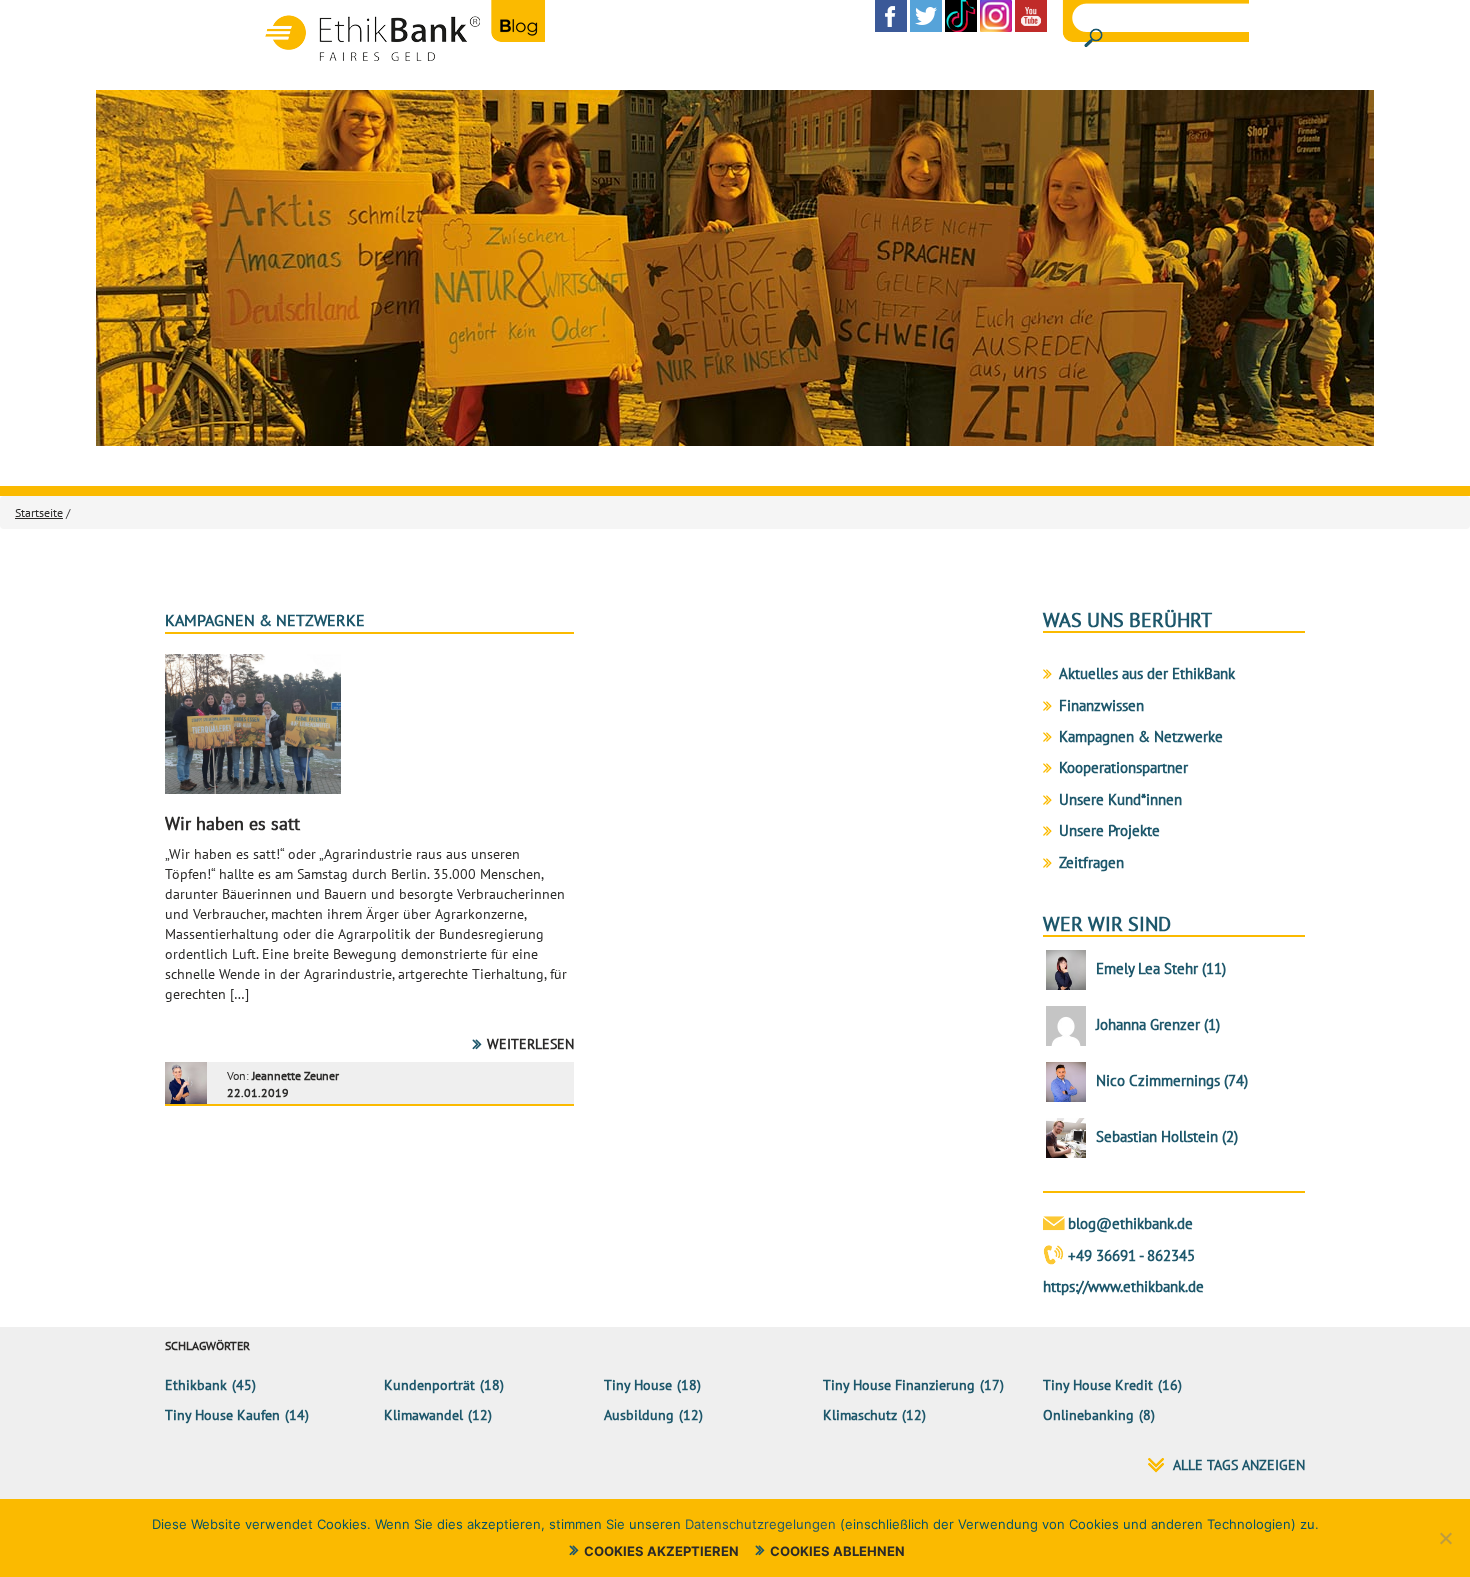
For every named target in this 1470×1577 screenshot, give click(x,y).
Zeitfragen (1091, 862)
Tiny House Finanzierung (899, 1385)
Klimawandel (423, 1415)
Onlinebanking (1088, 1415)
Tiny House (638, 1385)
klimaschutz (860, 1415)
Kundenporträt (429, 1385)
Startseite (39, 512)
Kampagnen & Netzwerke (265, 620)
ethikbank (196, 1385)
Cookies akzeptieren (661, 1551)
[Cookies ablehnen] (1445, 1538)
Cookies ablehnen (837, 1551)
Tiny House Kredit (1098, 1385)
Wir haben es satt (232, 823)
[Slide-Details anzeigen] (735, 268)
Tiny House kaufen (222, 1415)
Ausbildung (639, 1415)
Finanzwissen (1101, 705)
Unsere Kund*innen (1120, 799)
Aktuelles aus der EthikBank (1147, 673)
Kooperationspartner (1123, 767)
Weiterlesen (530, 1044)
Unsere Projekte (1109, 830)
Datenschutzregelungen (760, 1524)
